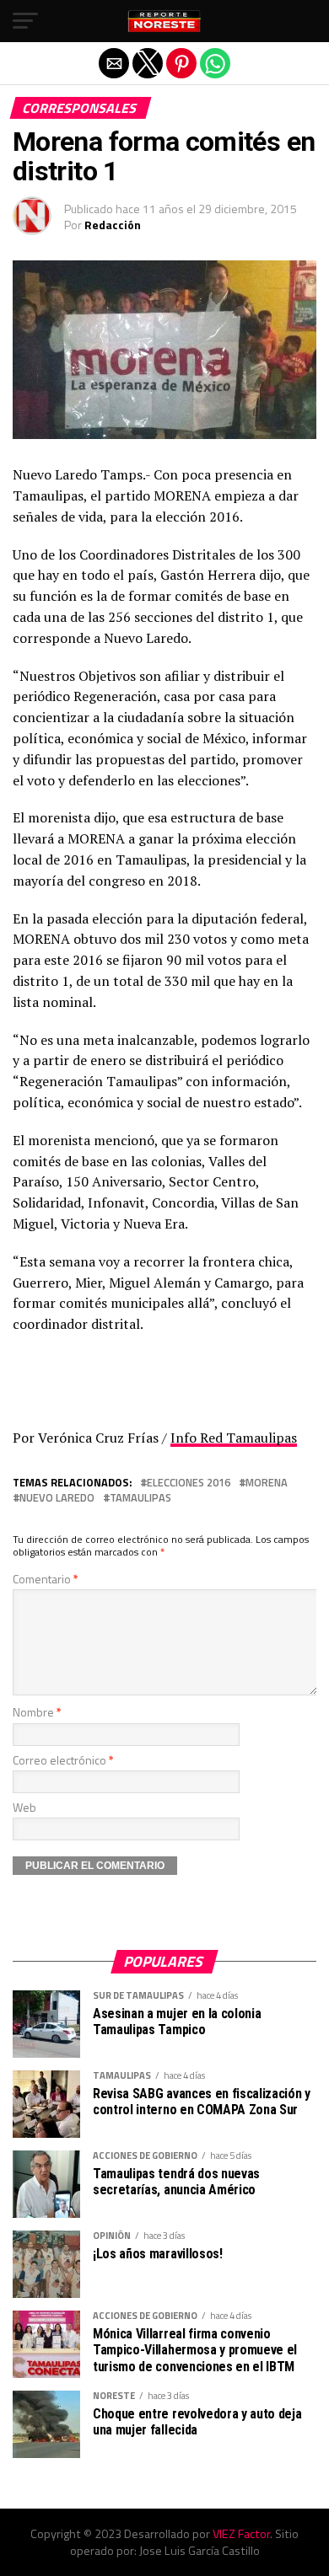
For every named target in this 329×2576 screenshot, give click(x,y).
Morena (267, 1483)
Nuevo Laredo (57, 1498)
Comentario (46, 1579)
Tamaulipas (140, 1498)
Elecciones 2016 (189, 1483)
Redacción (113, 225)
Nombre (37, 1712)
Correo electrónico (63, 1760)
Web (24, 1807)
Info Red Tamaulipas (234, 1438)
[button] (25, 21)
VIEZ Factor (241, 2534)
